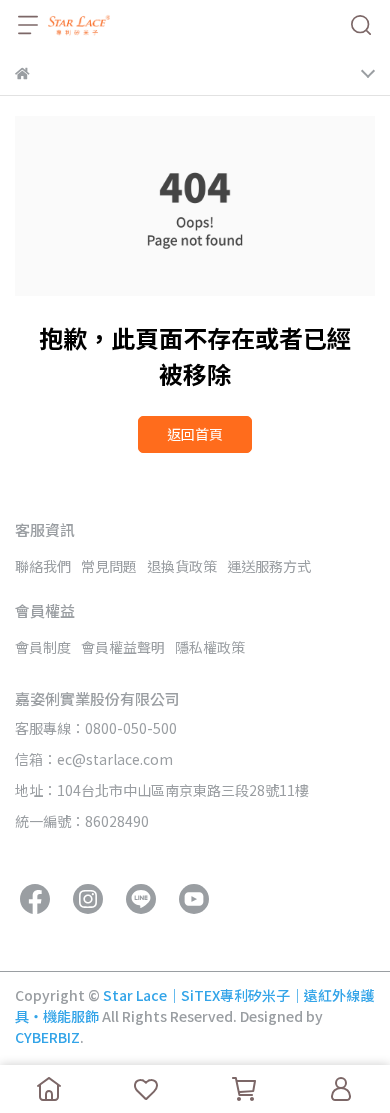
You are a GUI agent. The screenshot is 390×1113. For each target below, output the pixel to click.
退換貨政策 (182, 566)
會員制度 (43, 647)
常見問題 (109, 566)
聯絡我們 (43, 566)
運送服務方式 (269, 566)
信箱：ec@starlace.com (94, 759)
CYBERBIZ (47, 1037)
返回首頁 (195, 434)
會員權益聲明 (123, 647)
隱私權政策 (210, 647)
